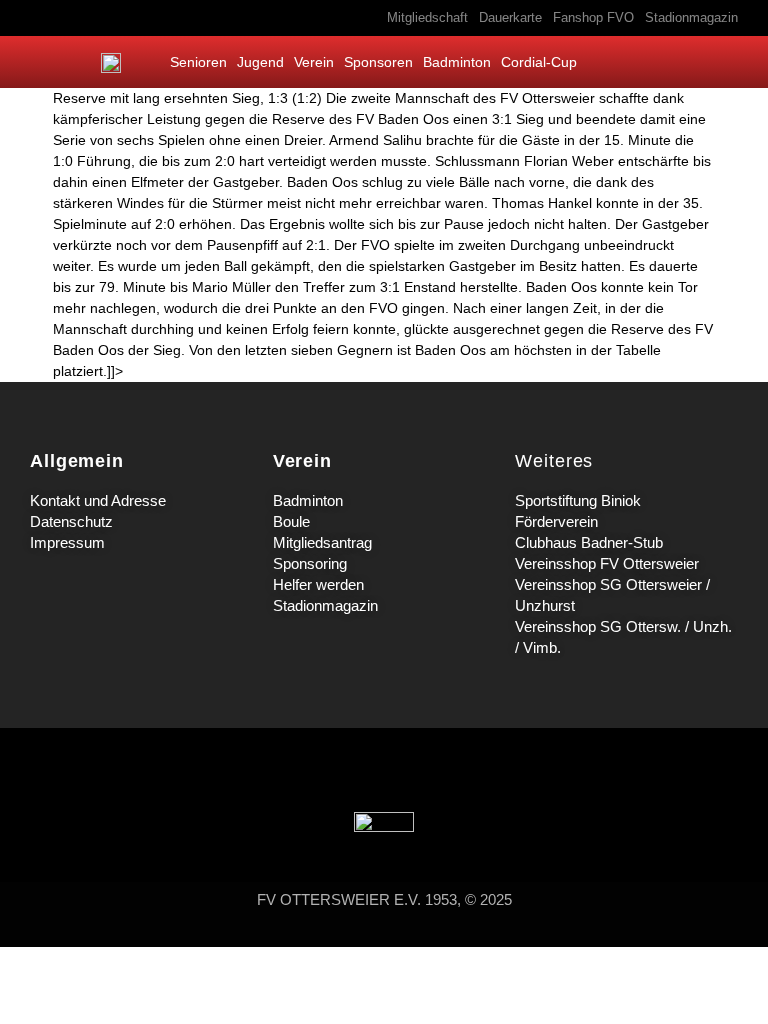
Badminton (457, 62)
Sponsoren (378, 62)
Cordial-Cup (539, 62)
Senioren (198, 62)
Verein (314, 62)
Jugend (260, 62)
